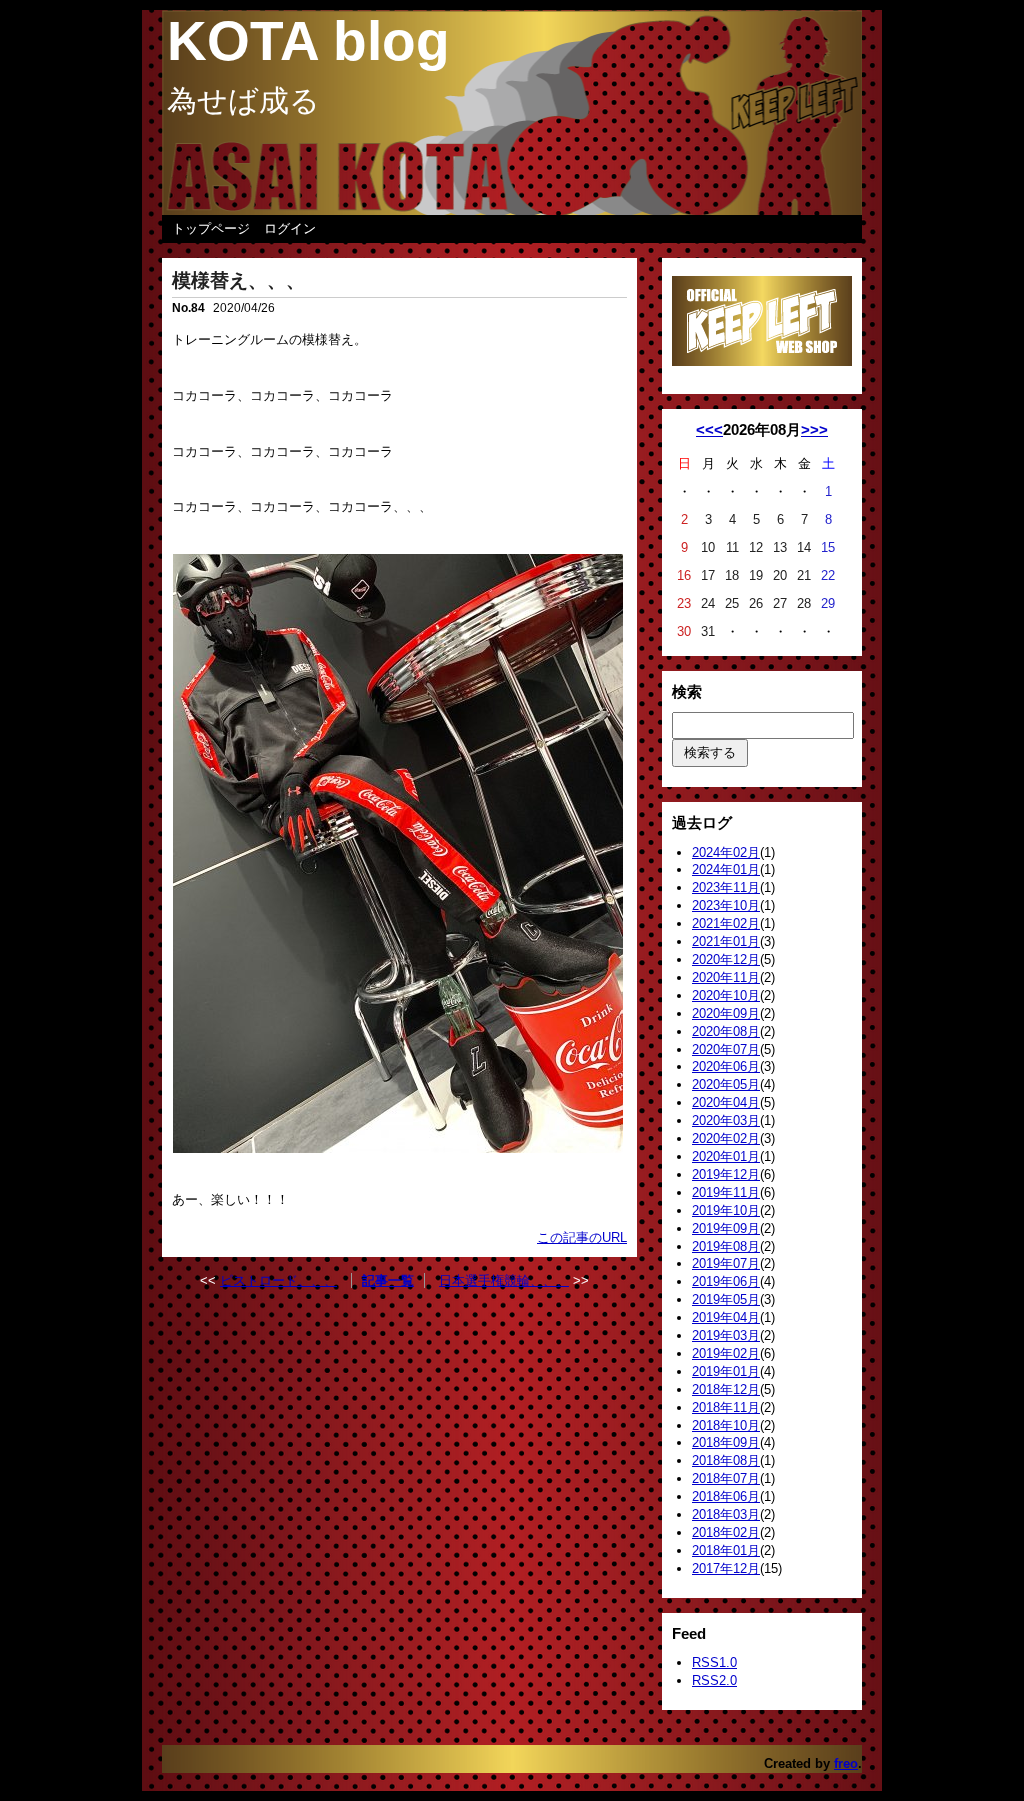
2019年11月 (726, 1192)
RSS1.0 (714, 1662)
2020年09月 (726, 1013)
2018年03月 (726, 1514)
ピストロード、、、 (278, 1280)
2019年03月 (726, 1335)
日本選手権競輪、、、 (504, 1280)
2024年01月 (726, 869)
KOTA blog (308, 41)
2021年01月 (726, 941)
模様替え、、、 (238, 280)
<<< (709, 429)
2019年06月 (726, 1281)
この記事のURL (582, 1237)
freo (846, 1763)
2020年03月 (726, 1120)
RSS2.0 (714, 1680)
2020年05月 (726, 1084)
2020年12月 (726, 959)
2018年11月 (726, 1407)
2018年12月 (726, 1389)
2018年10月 (726, 1425)
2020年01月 (726, 1156)
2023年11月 (726, 887)
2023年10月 (726, 905)
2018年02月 (726, 1532)
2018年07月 (726, 1478)
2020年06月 (726, 1066)
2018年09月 (726, 1442)
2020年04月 (726, 1102)
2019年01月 (726, 1371)
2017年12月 (726, 1568)
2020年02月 (726, 1138)
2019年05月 (726, 1299)
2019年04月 (726, 1317)
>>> (814, 429)
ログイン (290, 228)
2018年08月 (726, 1460)
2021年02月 (726, 923)
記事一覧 (388, 1280)
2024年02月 (726, 852)
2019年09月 (726, 1228)
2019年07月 (726, 1263)
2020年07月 (726, 1049)
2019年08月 (726, 1246)
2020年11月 (726, 977)
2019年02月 (726, 1353)
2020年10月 (726, 995)
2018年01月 (726, 1550)
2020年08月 (726, 1031)
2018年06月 (726, 1496)
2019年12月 (726, 1174)
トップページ (211, 228)
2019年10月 (726, 1210)
